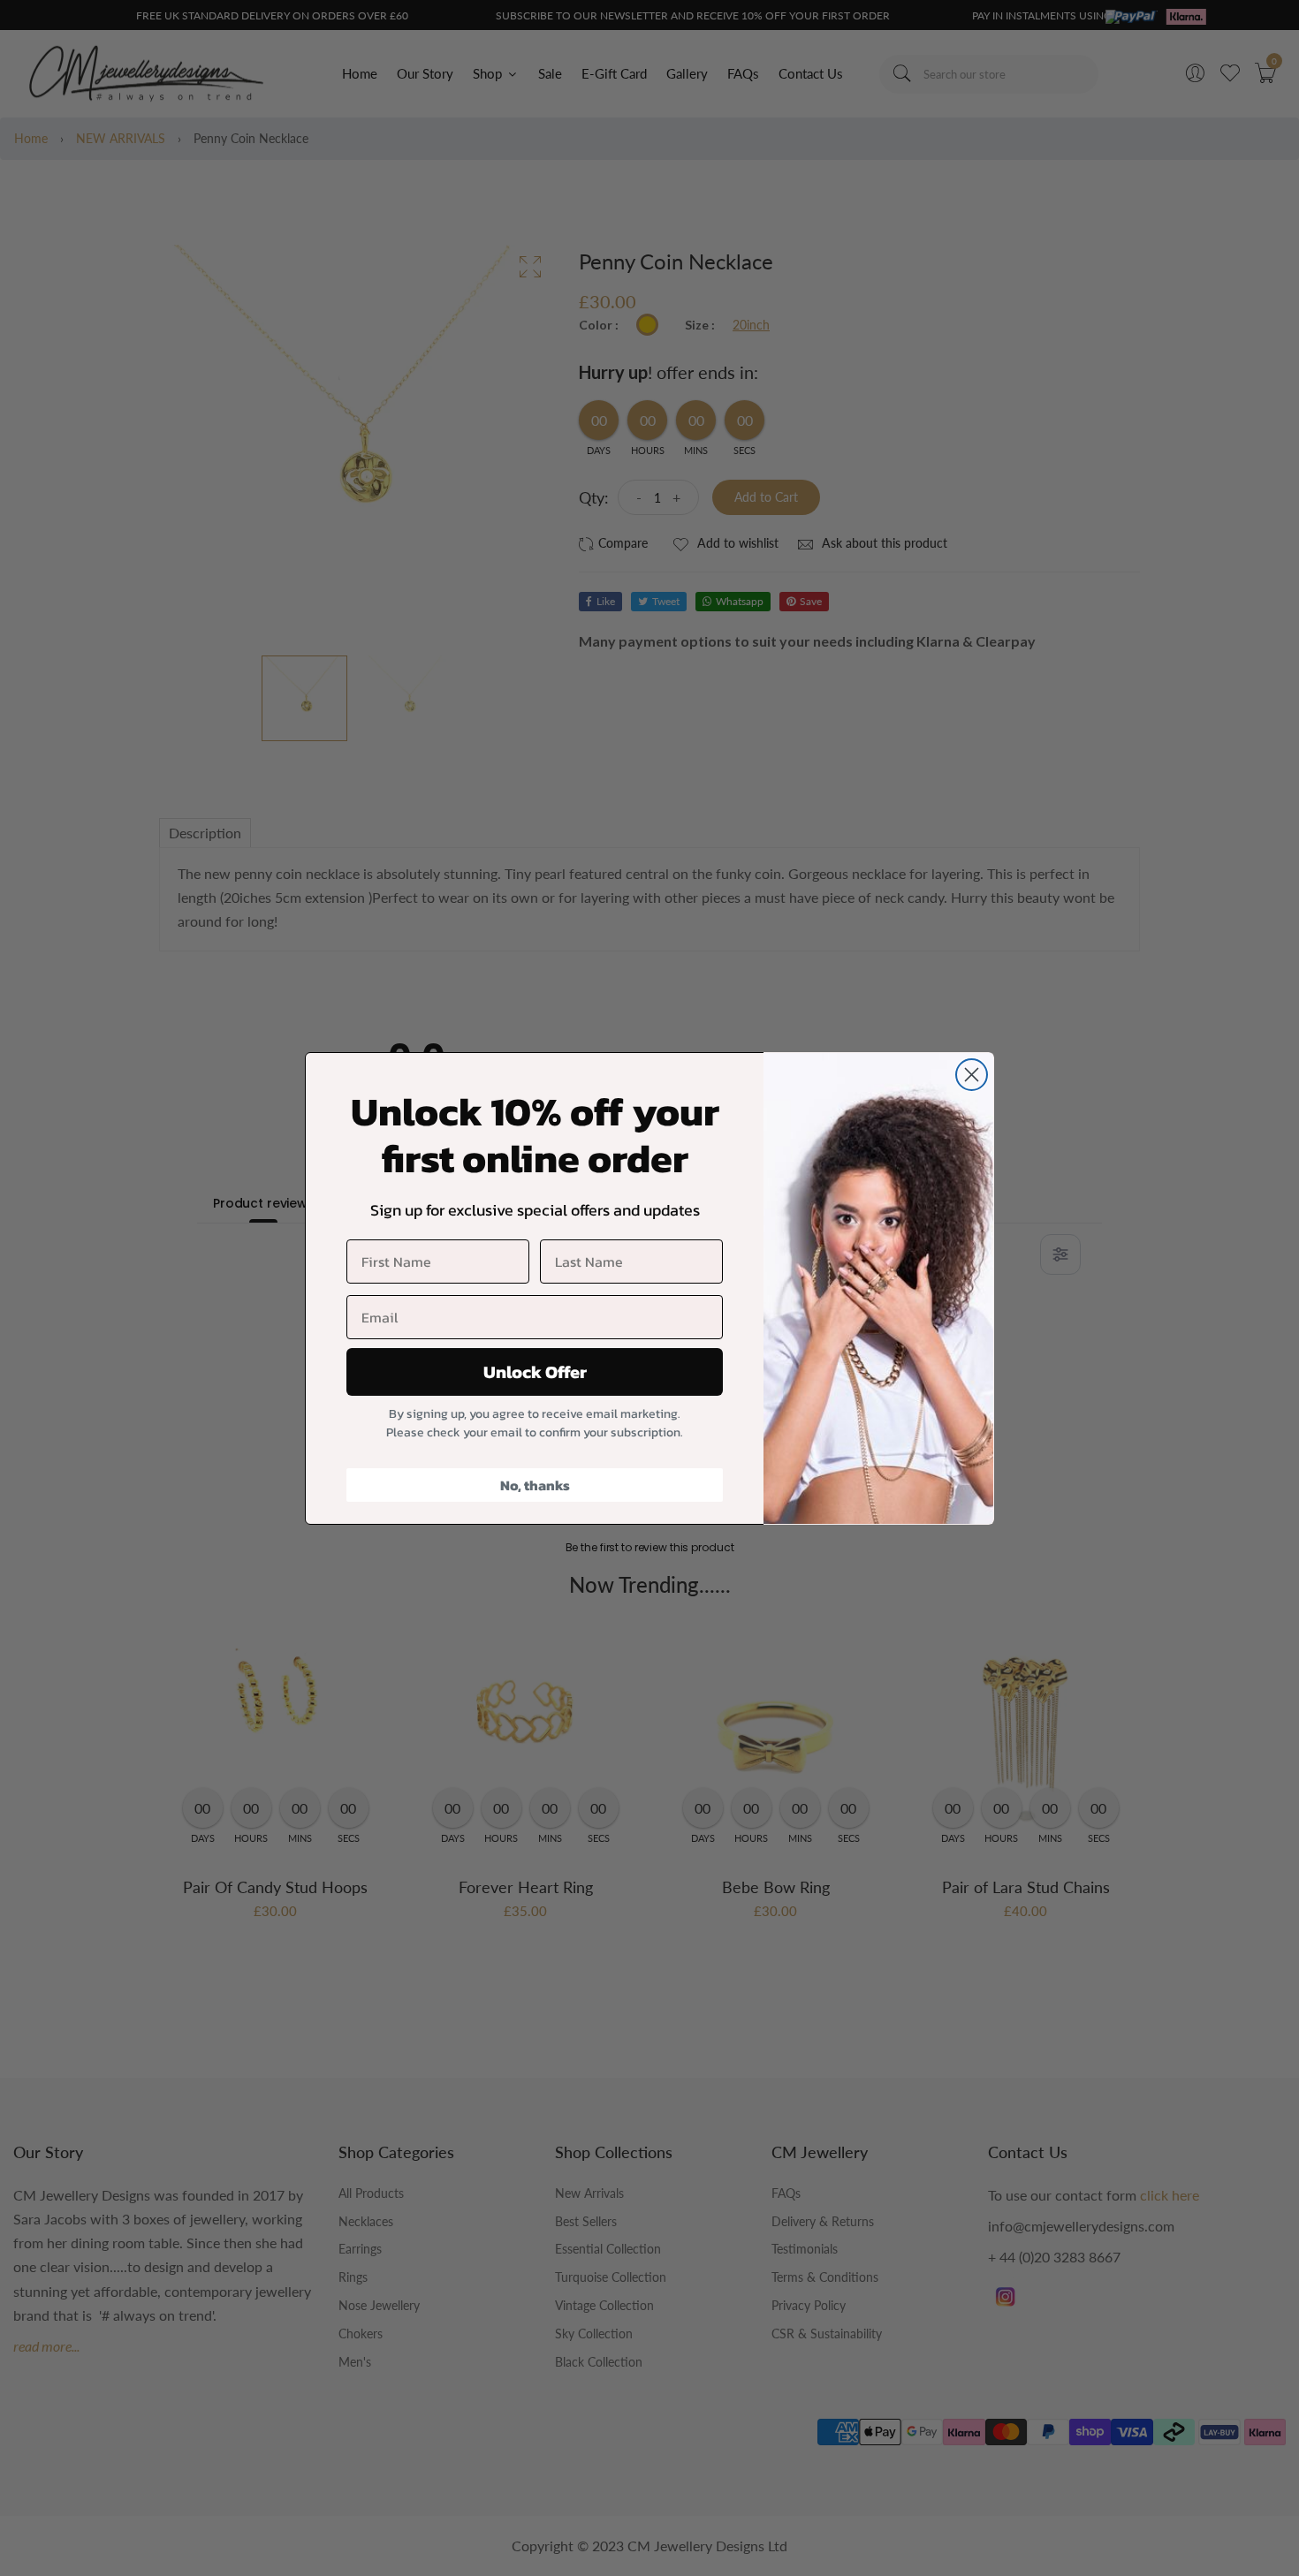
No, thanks (535, 1485)
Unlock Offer (535, 1372)
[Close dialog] (972, 1075)
